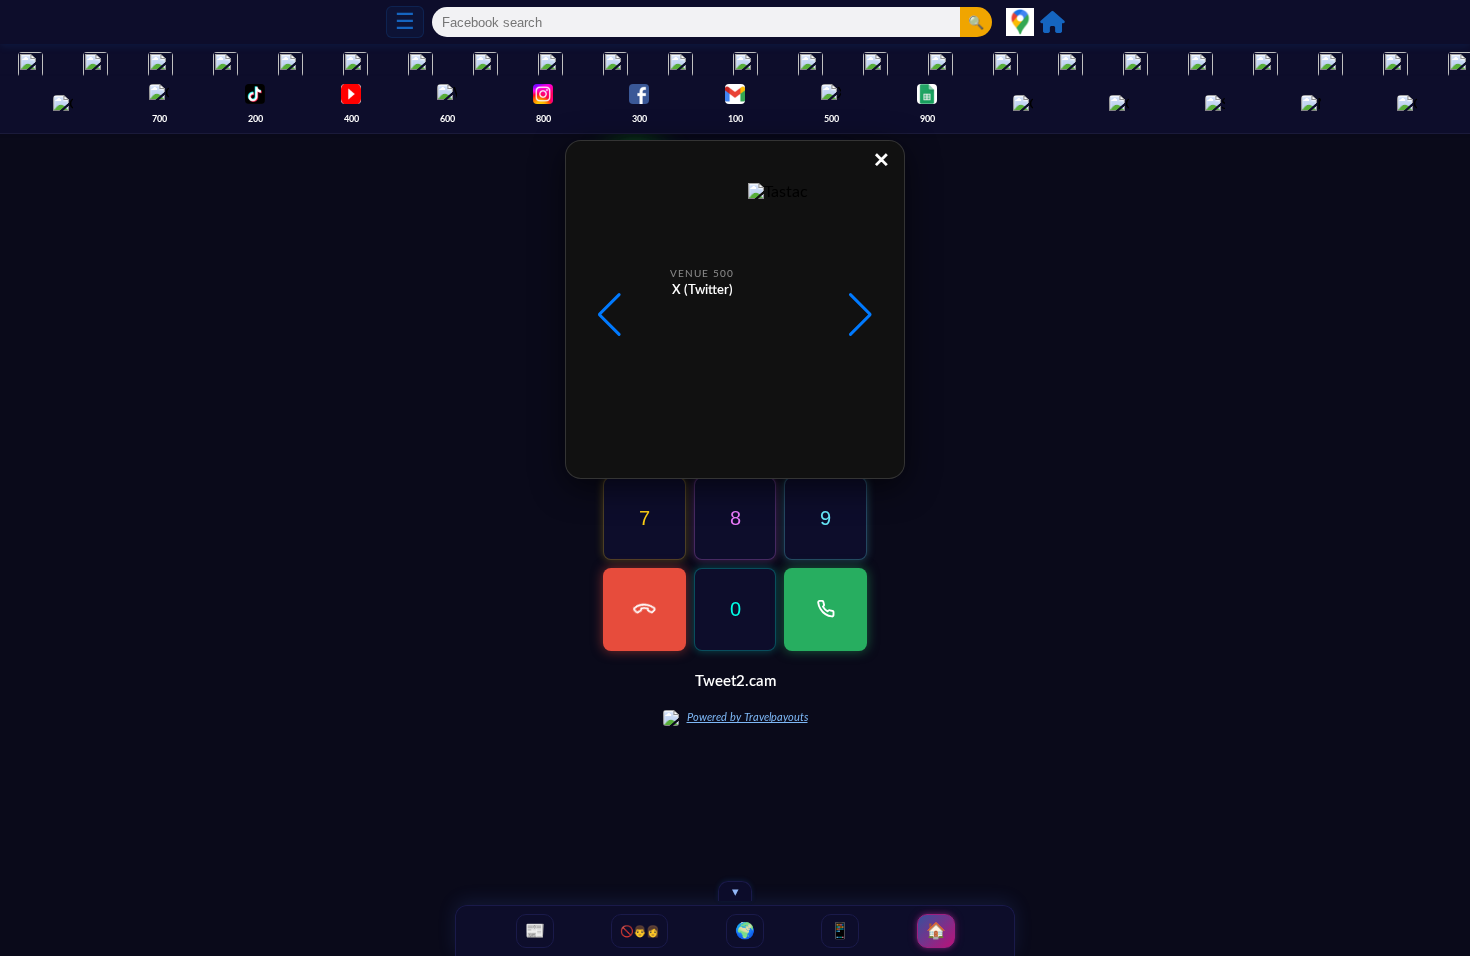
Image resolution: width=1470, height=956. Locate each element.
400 (351, 119)
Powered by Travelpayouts (747, 717)
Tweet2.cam (735, 681)
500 (831, 119)
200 (255, 119)
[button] (860, 315)
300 (639, 119)
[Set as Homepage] (1052, 22)
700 (159, 119)
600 (447, 119)
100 (735, 119)
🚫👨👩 (639, 931)
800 (543, 119)
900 (927, 119)
